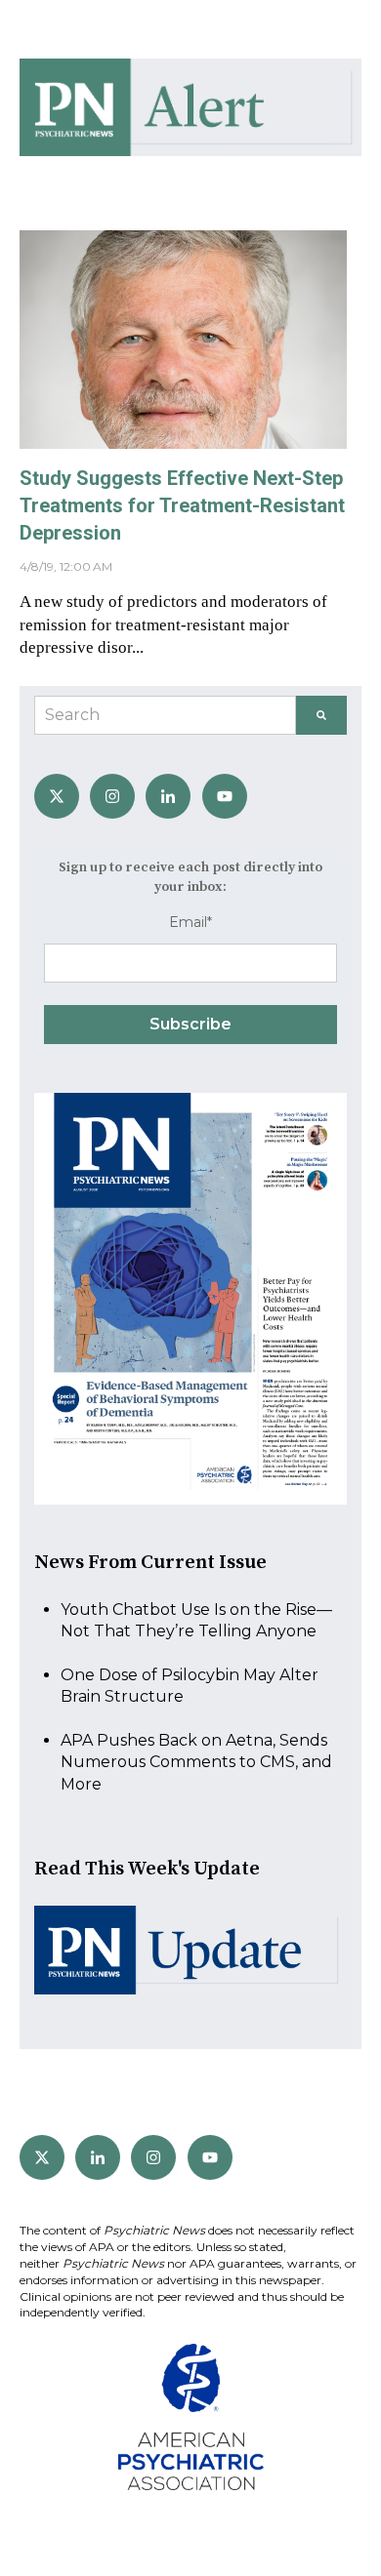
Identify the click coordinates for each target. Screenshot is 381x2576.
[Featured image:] (183, 443)
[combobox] (165, 715)
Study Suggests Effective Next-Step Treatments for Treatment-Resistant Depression (182, 505)
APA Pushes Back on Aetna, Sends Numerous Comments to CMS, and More (196, 1762)
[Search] (321, 715)
